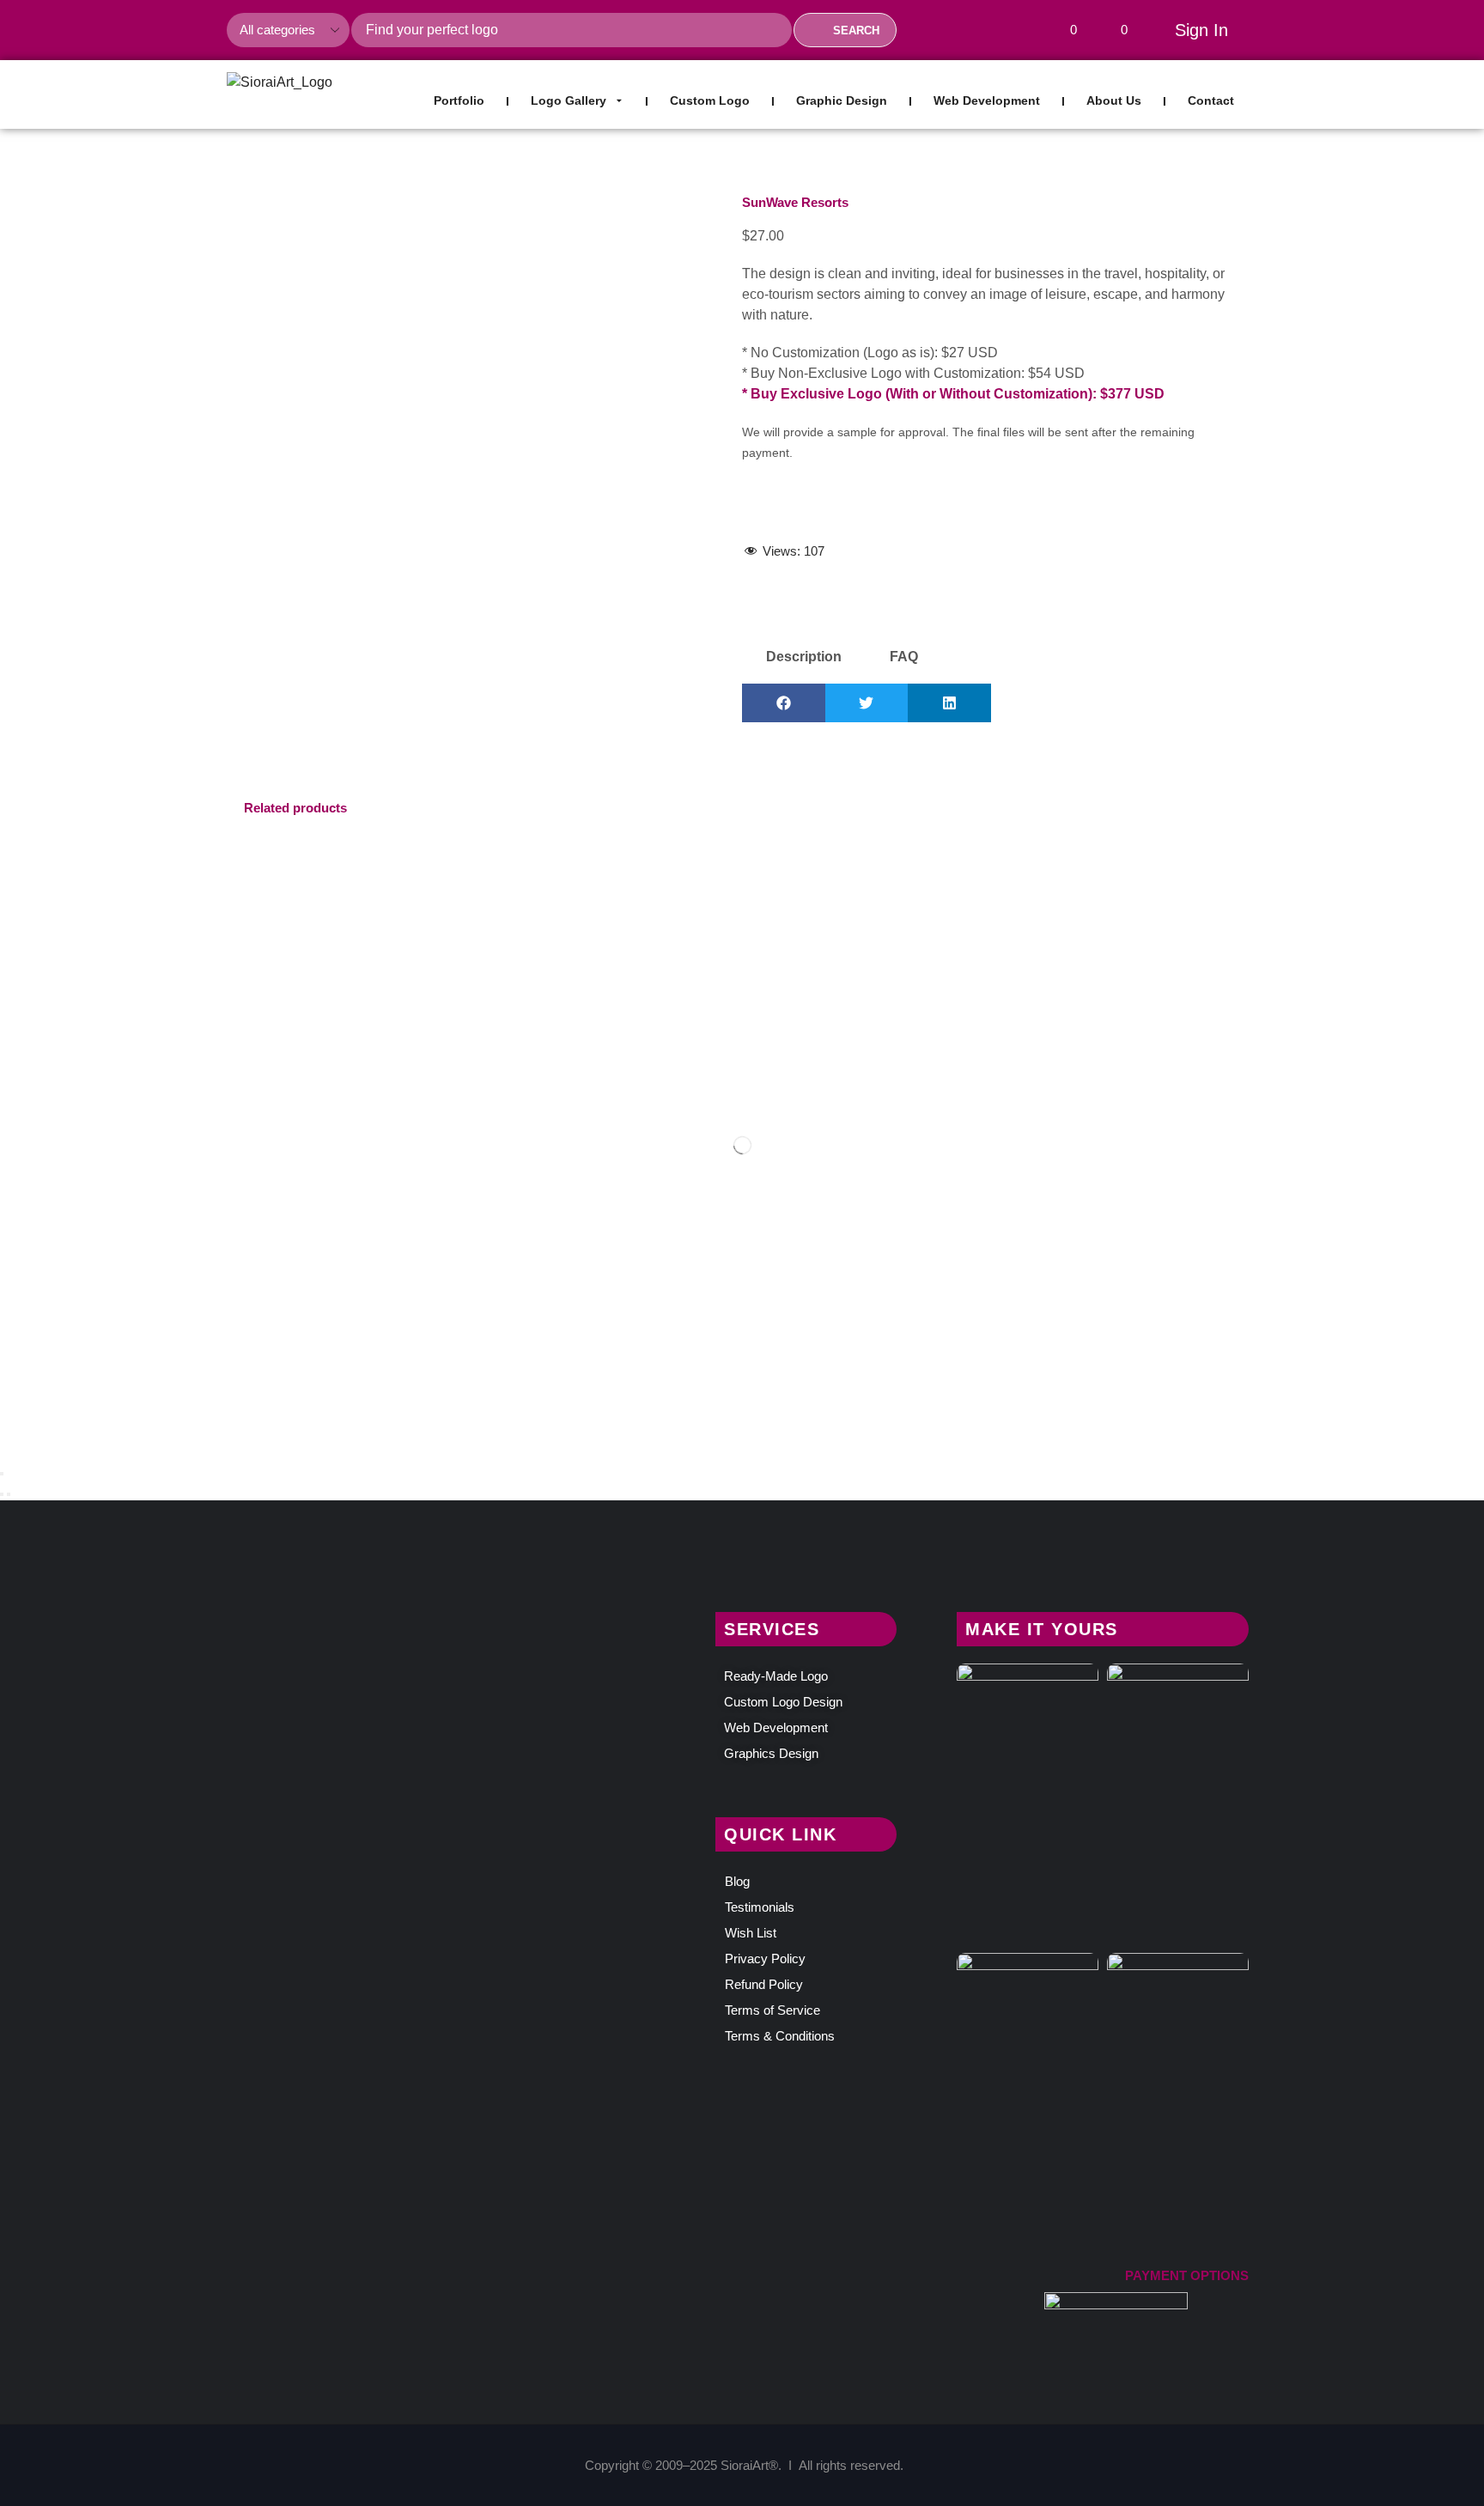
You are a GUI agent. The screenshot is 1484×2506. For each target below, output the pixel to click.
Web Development (776, 1727)
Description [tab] (804, 657)
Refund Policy (764, 1984)
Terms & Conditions (780, 2036)
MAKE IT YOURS (1042, 1629)
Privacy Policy (765, 1959)
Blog (737, 1881)
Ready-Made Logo (776, 1676)
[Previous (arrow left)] (2, 1494)
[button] (1067, 30)
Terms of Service (772, 2010)
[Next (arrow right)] (9, 1494)
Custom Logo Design (783, 1702)
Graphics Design (771, 1753)
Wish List (751, 1933)
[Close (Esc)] (2, 1474)
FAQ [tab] (904, 657)
